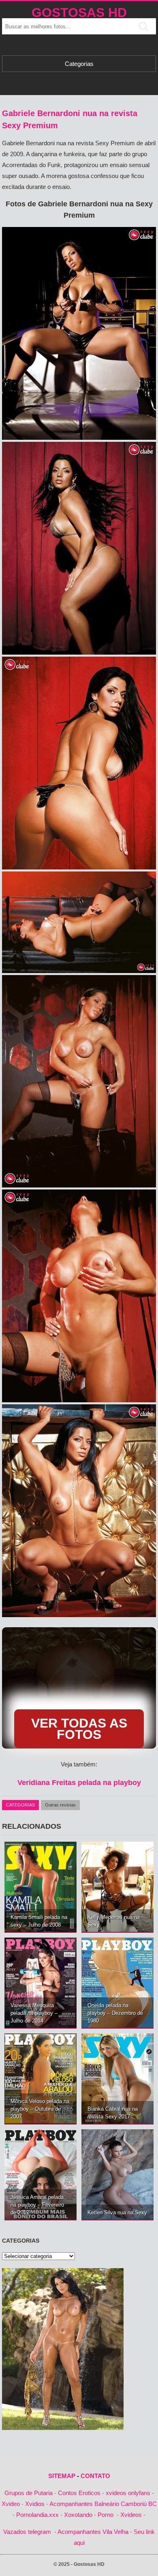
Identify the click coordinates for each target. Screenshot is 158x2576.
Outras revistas (60, 1805)
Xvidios (35, 2504)
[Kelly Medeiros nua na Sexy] (117, 1887)
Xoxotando (78, 2515)
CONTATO (95, 2476)
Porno (106, 2515)
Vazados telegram (27, 2532)
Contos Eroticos (79, 2493)
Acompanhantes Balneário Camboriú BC (103, 2504)
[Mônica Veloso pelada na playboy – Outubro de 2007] (41, 2079)
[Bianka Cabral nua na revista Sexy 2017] (117, 2079)
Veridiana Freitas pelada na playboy (79, 1783)
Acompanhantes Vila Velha (93, 2532)
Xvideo (11, 2504)
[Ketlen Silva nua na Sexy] (117, 2174)
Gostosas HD (79, 13)
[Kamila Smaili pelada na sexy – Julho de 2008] (41, 1887)
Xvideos (131, 2515)
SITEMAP (62, 2476)
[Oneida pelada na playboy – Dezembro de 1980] (117, 1983)
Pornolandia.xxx (37, 2515)
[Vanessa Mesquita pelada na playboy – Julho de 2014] (41, 1983)
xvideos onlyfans (128, 2493)
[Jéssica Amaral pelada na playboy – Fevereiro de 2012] (41, 2174)
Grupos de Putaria (29, 2493)
